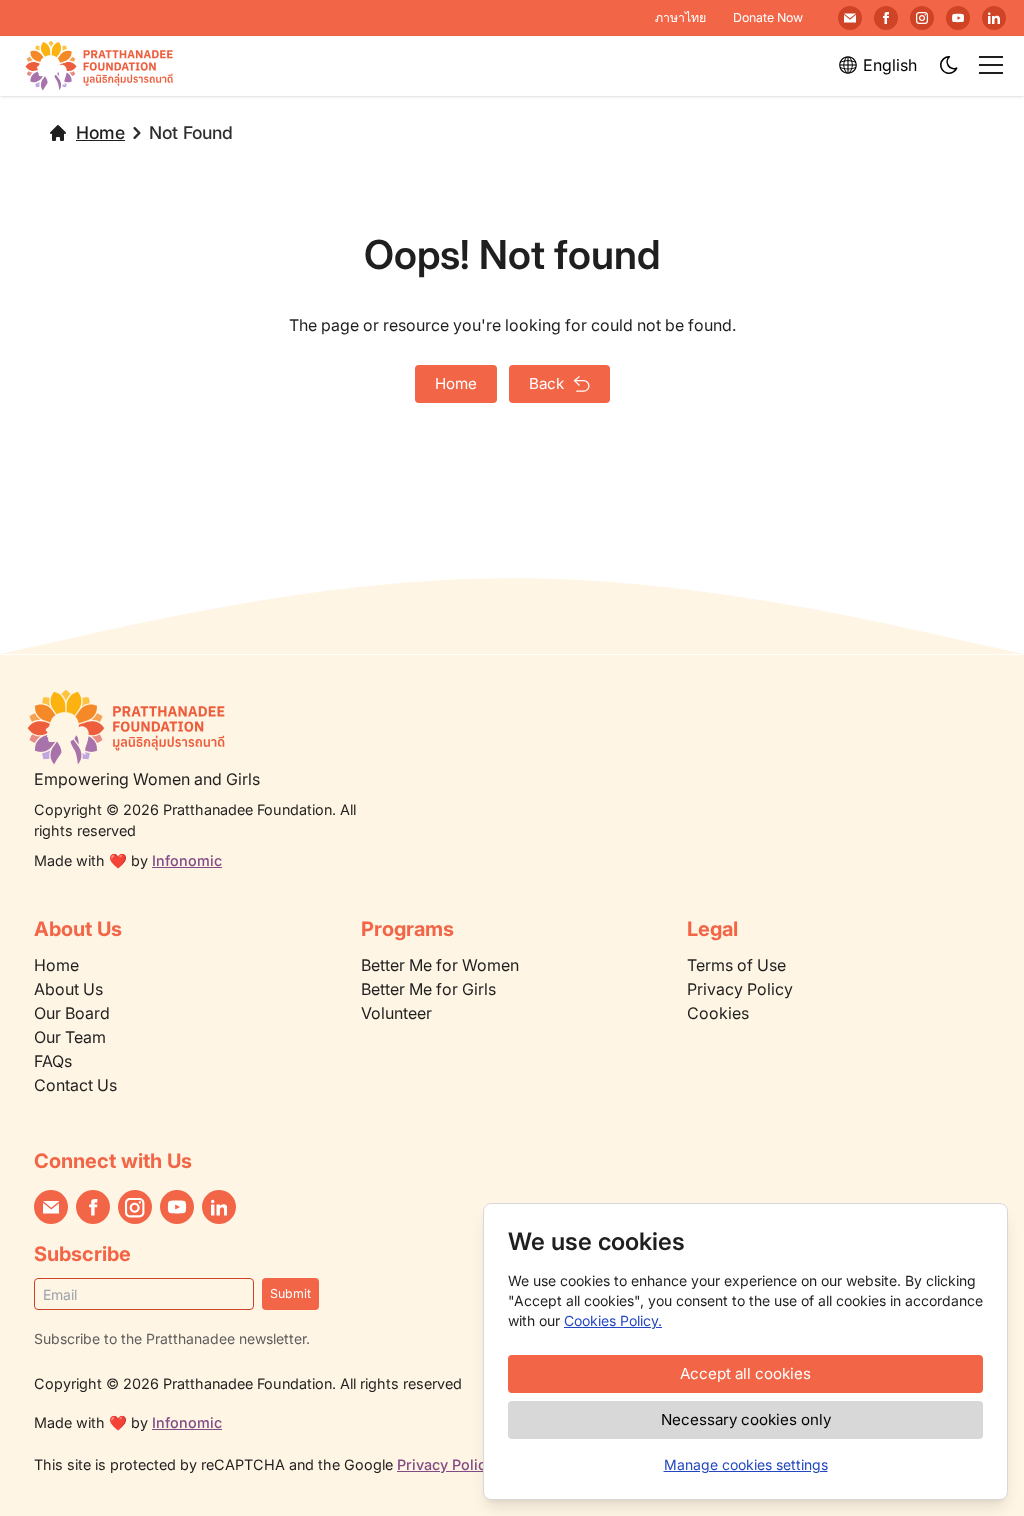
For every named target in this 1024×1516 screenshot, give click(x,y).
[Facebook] (886, 18)
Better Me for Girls (428, 989)
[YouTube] (958, 18)
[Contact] (850, 18)
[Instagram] (922, 18)
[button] (950, 66)
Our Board (72, 1013)
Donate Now (768, 17)
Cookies (718, 1013)
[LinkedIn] (994, 18)
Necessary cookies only (746, 1419)
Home (100, 132)
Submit (290, 1293)
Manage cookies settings (746, 1464)
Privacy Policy (740, 989)
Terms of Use (736, 965)
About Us (68, 989)
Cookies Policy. (613, 1320)
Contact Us (75, 1085)
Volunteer (396, 1013)
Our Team (70, 1037)
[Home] (210, 727)
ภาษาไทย (680, 17)
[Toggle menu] (991, 65)
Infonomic (187, 860)
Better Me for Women (440, 965)
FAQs (53, 1061)
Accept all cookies (745, 1373)
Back (546, 383)
